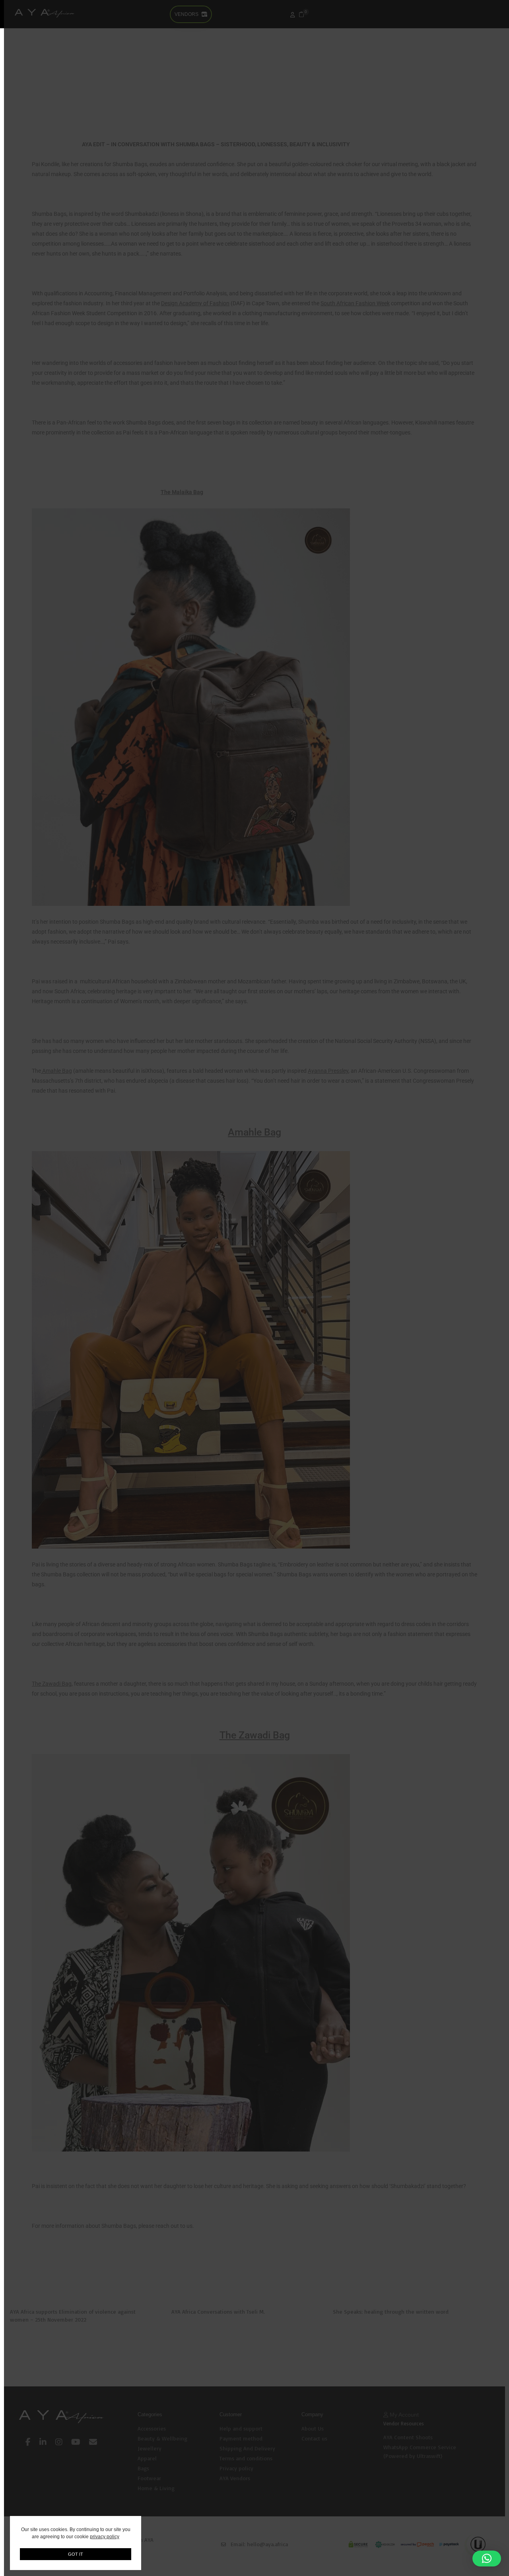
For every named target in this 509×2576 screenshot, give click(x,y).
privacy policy (105, 2537)
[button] (487, 2559)
